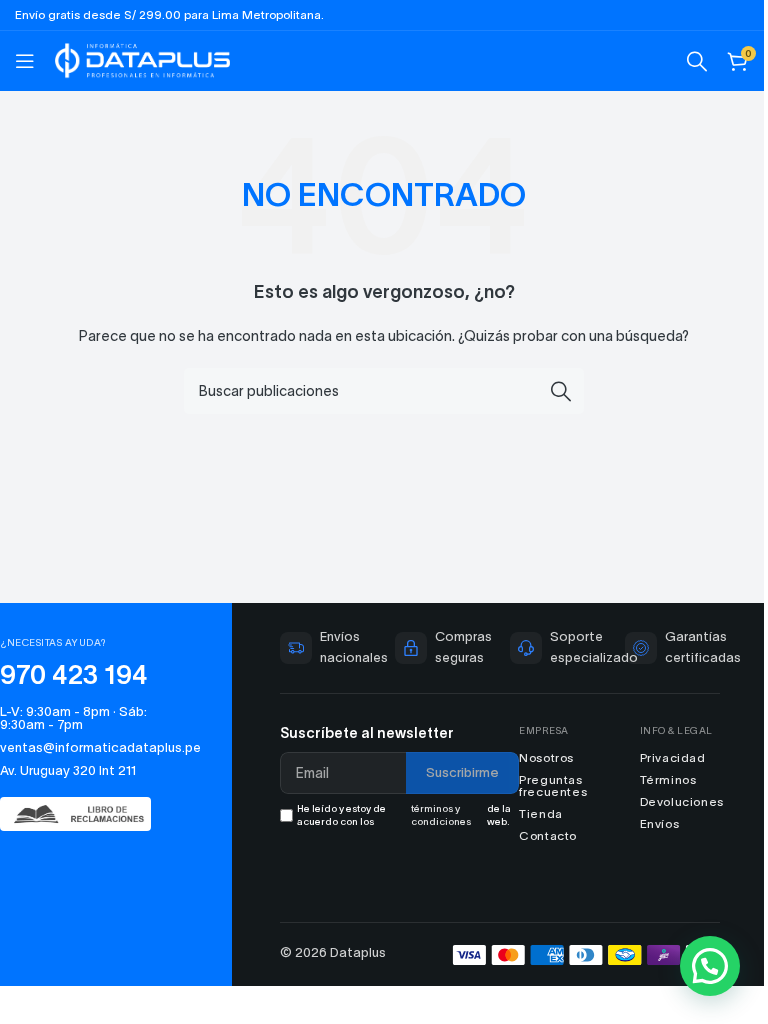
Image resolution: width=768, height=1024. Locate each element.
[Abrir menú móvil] (25, 61)
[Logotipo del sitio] (142, 58)
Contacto (548, 835)
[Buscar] (697, 61)
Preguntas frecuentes (553, 785)
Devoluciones (682, 801)
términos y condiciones (441, 815)
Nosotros (546, 757)
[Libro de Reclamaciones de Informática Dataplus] (84, 814)
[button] (710, 966)
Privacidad (673, 757)
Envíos (660, 823)
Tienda (541, 813)
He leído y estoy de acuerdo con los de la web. (404, 815)
